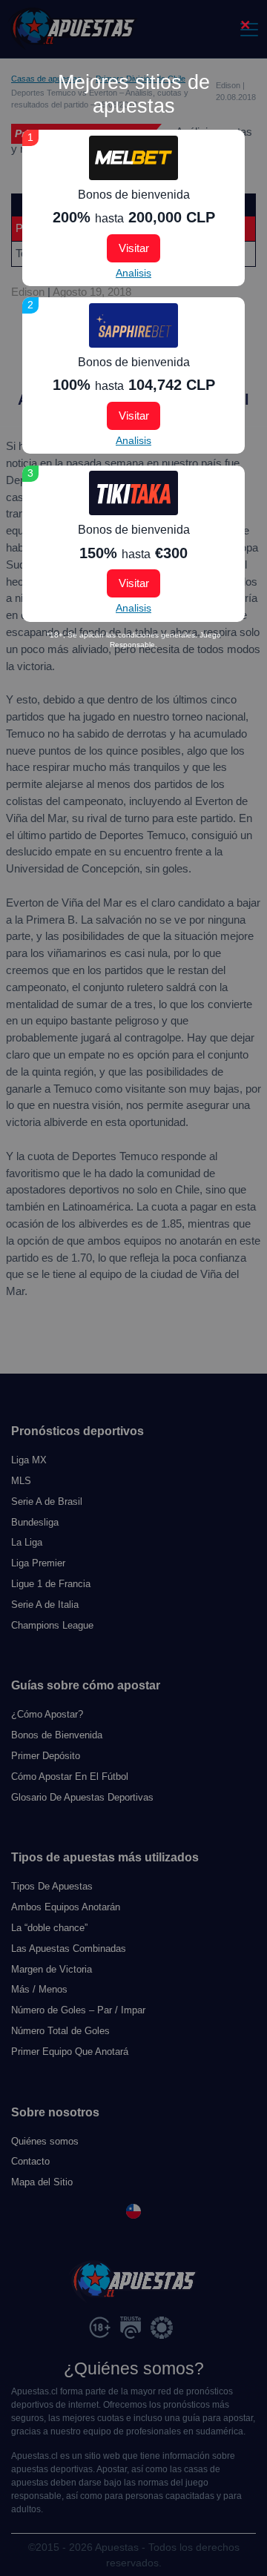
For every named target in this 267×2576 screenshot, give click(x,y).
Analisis (133, 273)
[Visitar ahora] (133, 158)
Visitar (134, 248)
